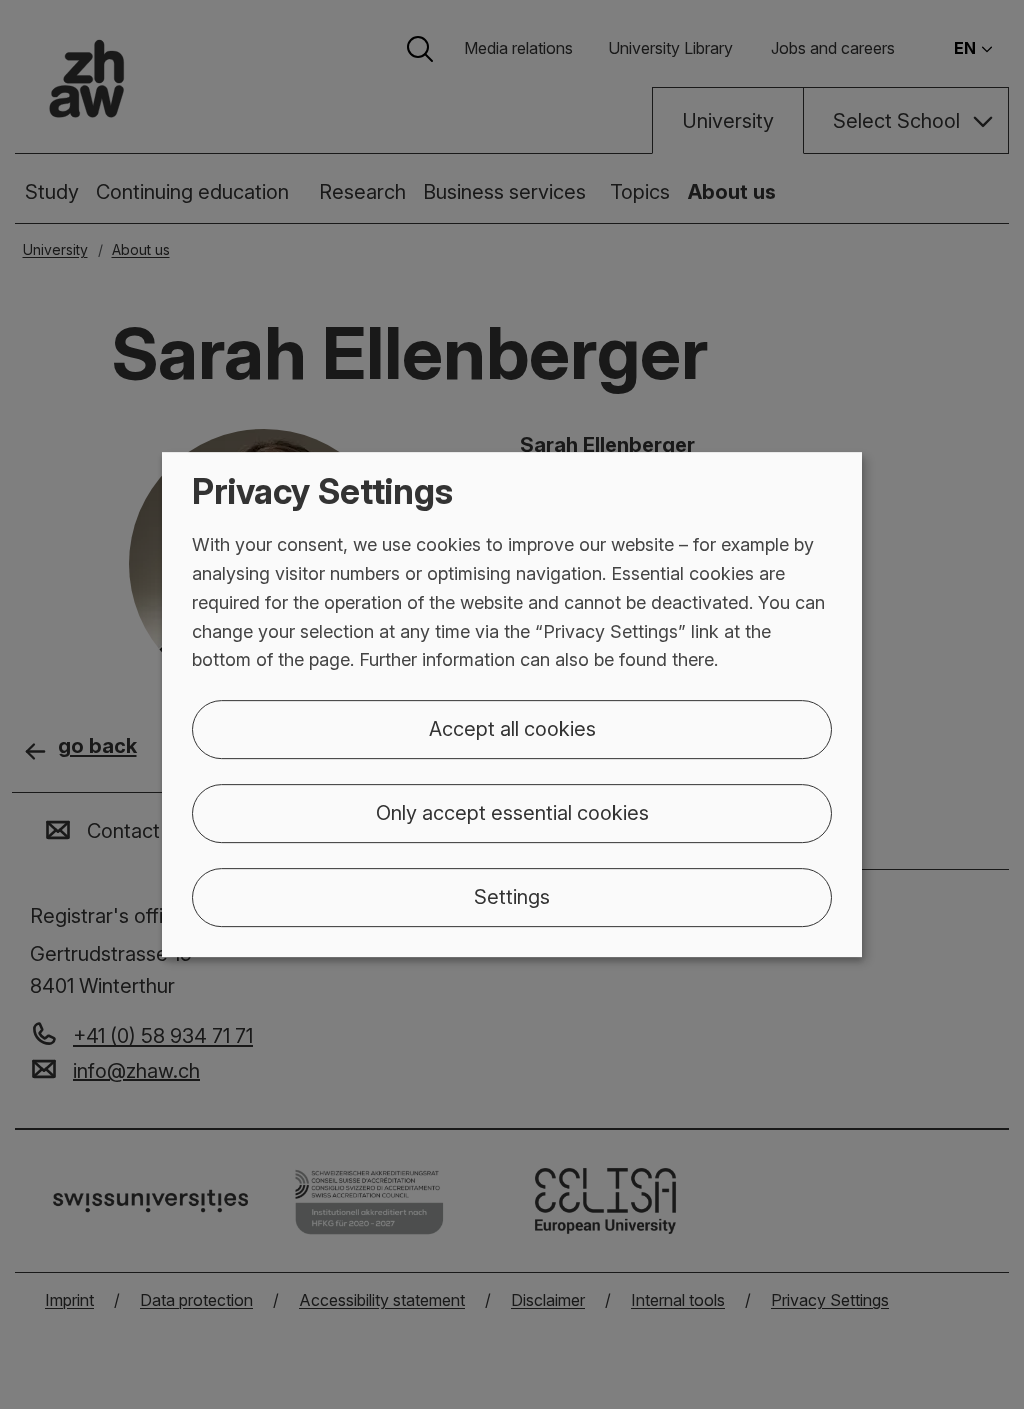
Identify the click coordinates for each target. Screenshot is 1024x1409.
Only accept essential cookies (512, 813)
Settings (512, 897)
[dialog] (512, 705)
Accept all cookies (512, 729)
